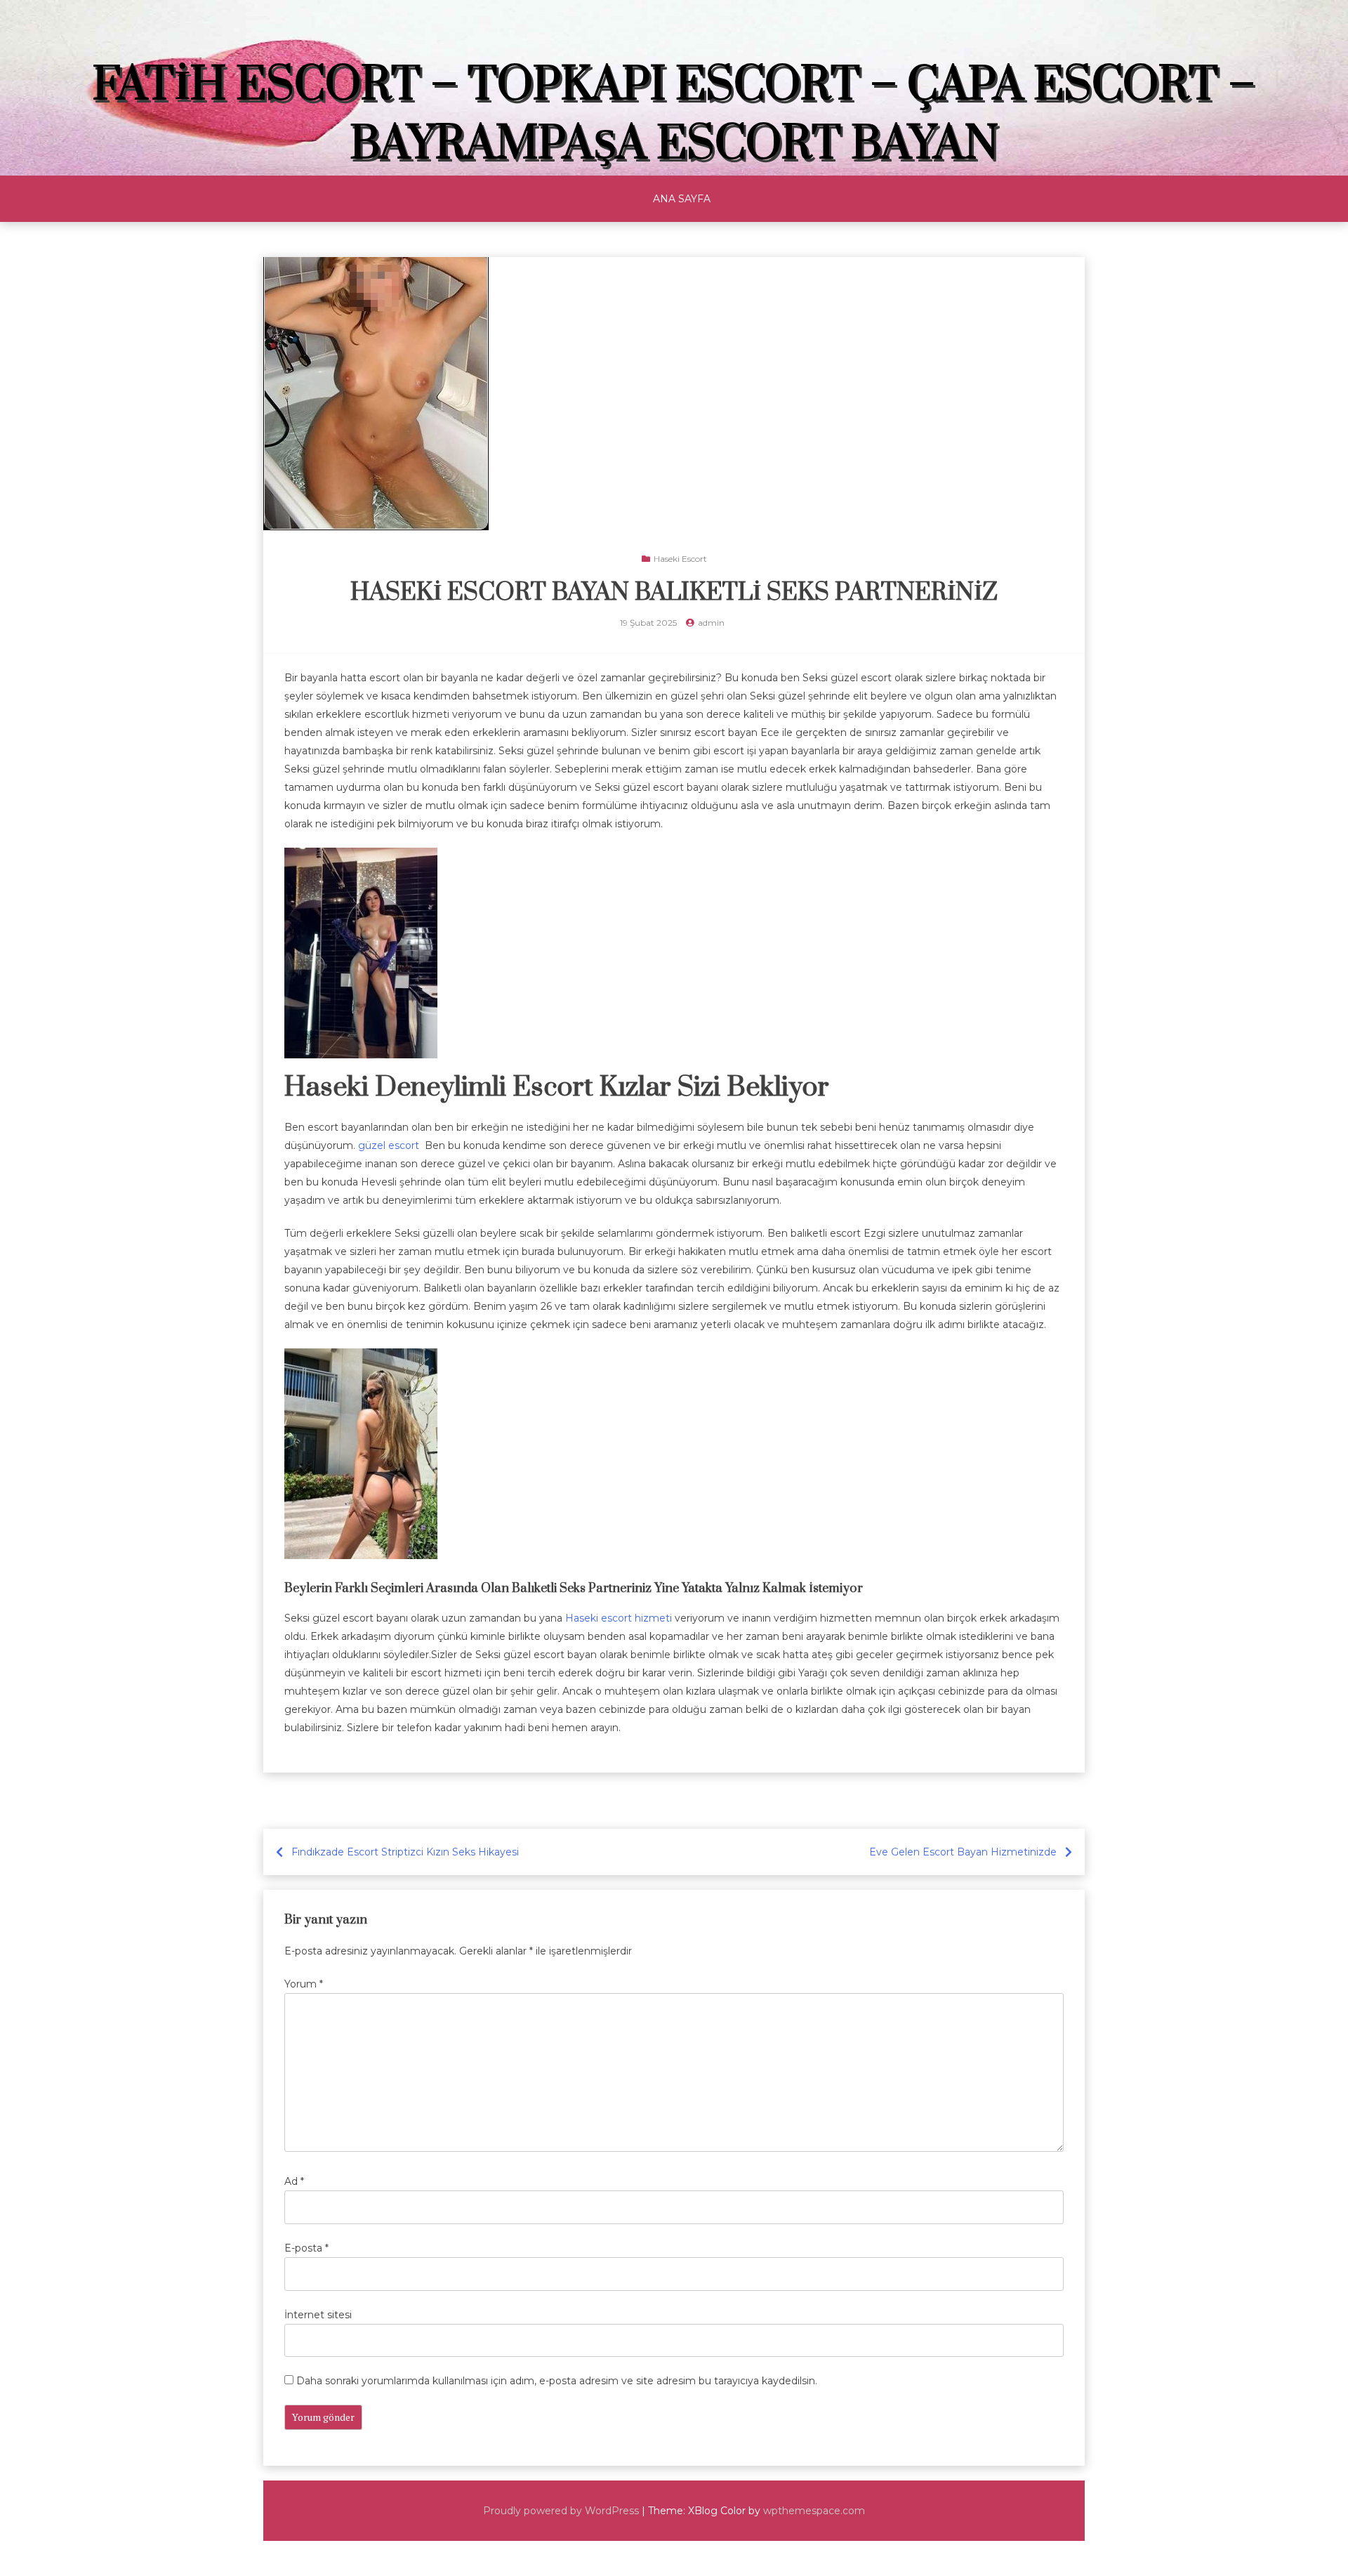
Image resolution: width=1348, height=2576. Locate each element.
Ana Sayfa (682, 199)
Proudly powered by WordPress (561, 2511)
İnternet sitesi (318, 2315)
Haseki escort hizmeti (619, 1618)
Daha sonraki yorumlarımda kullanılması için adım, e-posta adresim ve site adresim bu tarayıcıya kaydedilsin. (557, 2381)
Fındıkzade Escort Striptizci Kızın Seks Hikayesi (405, 1852)
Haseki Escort (680, 559)
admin (711, 623)
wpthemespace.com (814, 2511)
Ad (294, 2181)
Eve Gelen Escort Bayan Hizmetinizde (963, 1852)
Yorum (304, 1984)
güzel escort (390, 1145)
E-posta (306, 2248)
